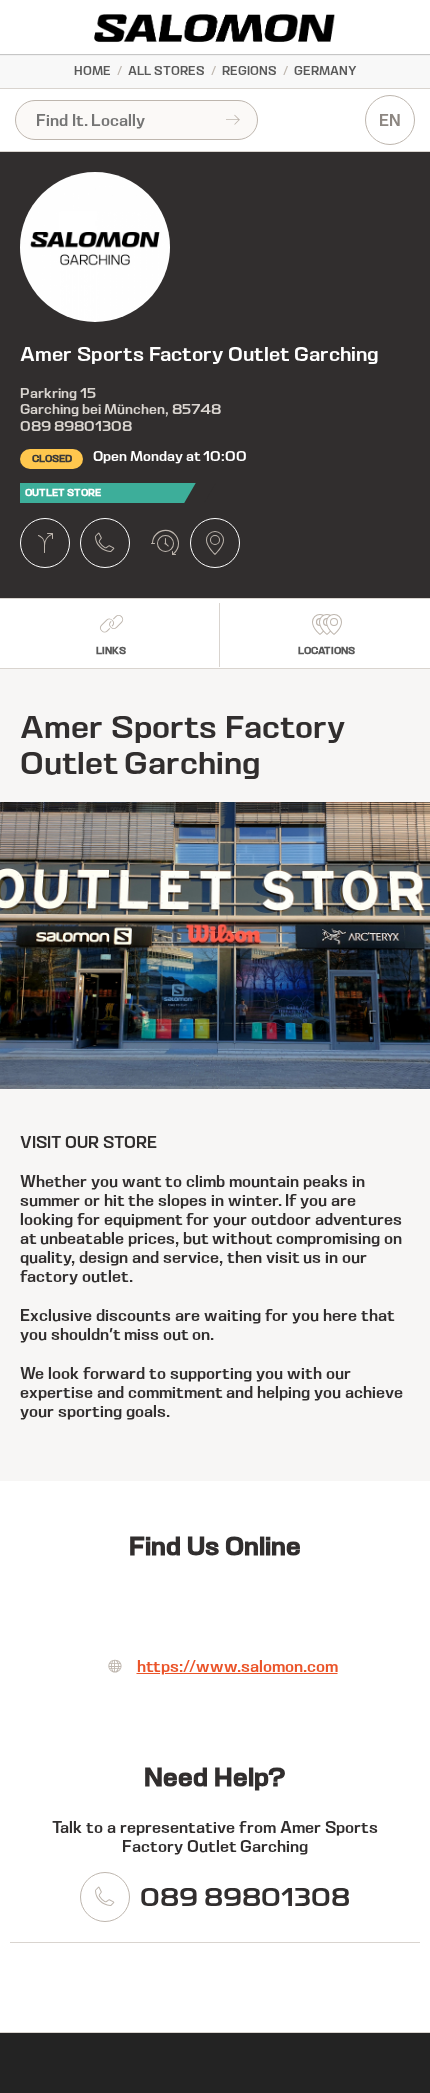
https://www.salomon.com (237, 1666)
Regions (249, 70)
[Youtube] (275, 1612)
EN (390, 120)
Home (92, 70)
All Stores (166, 70)
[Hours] (165, 543)
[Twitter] (215, 1612)
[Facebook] (155, 1612)
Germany (325, 70)
